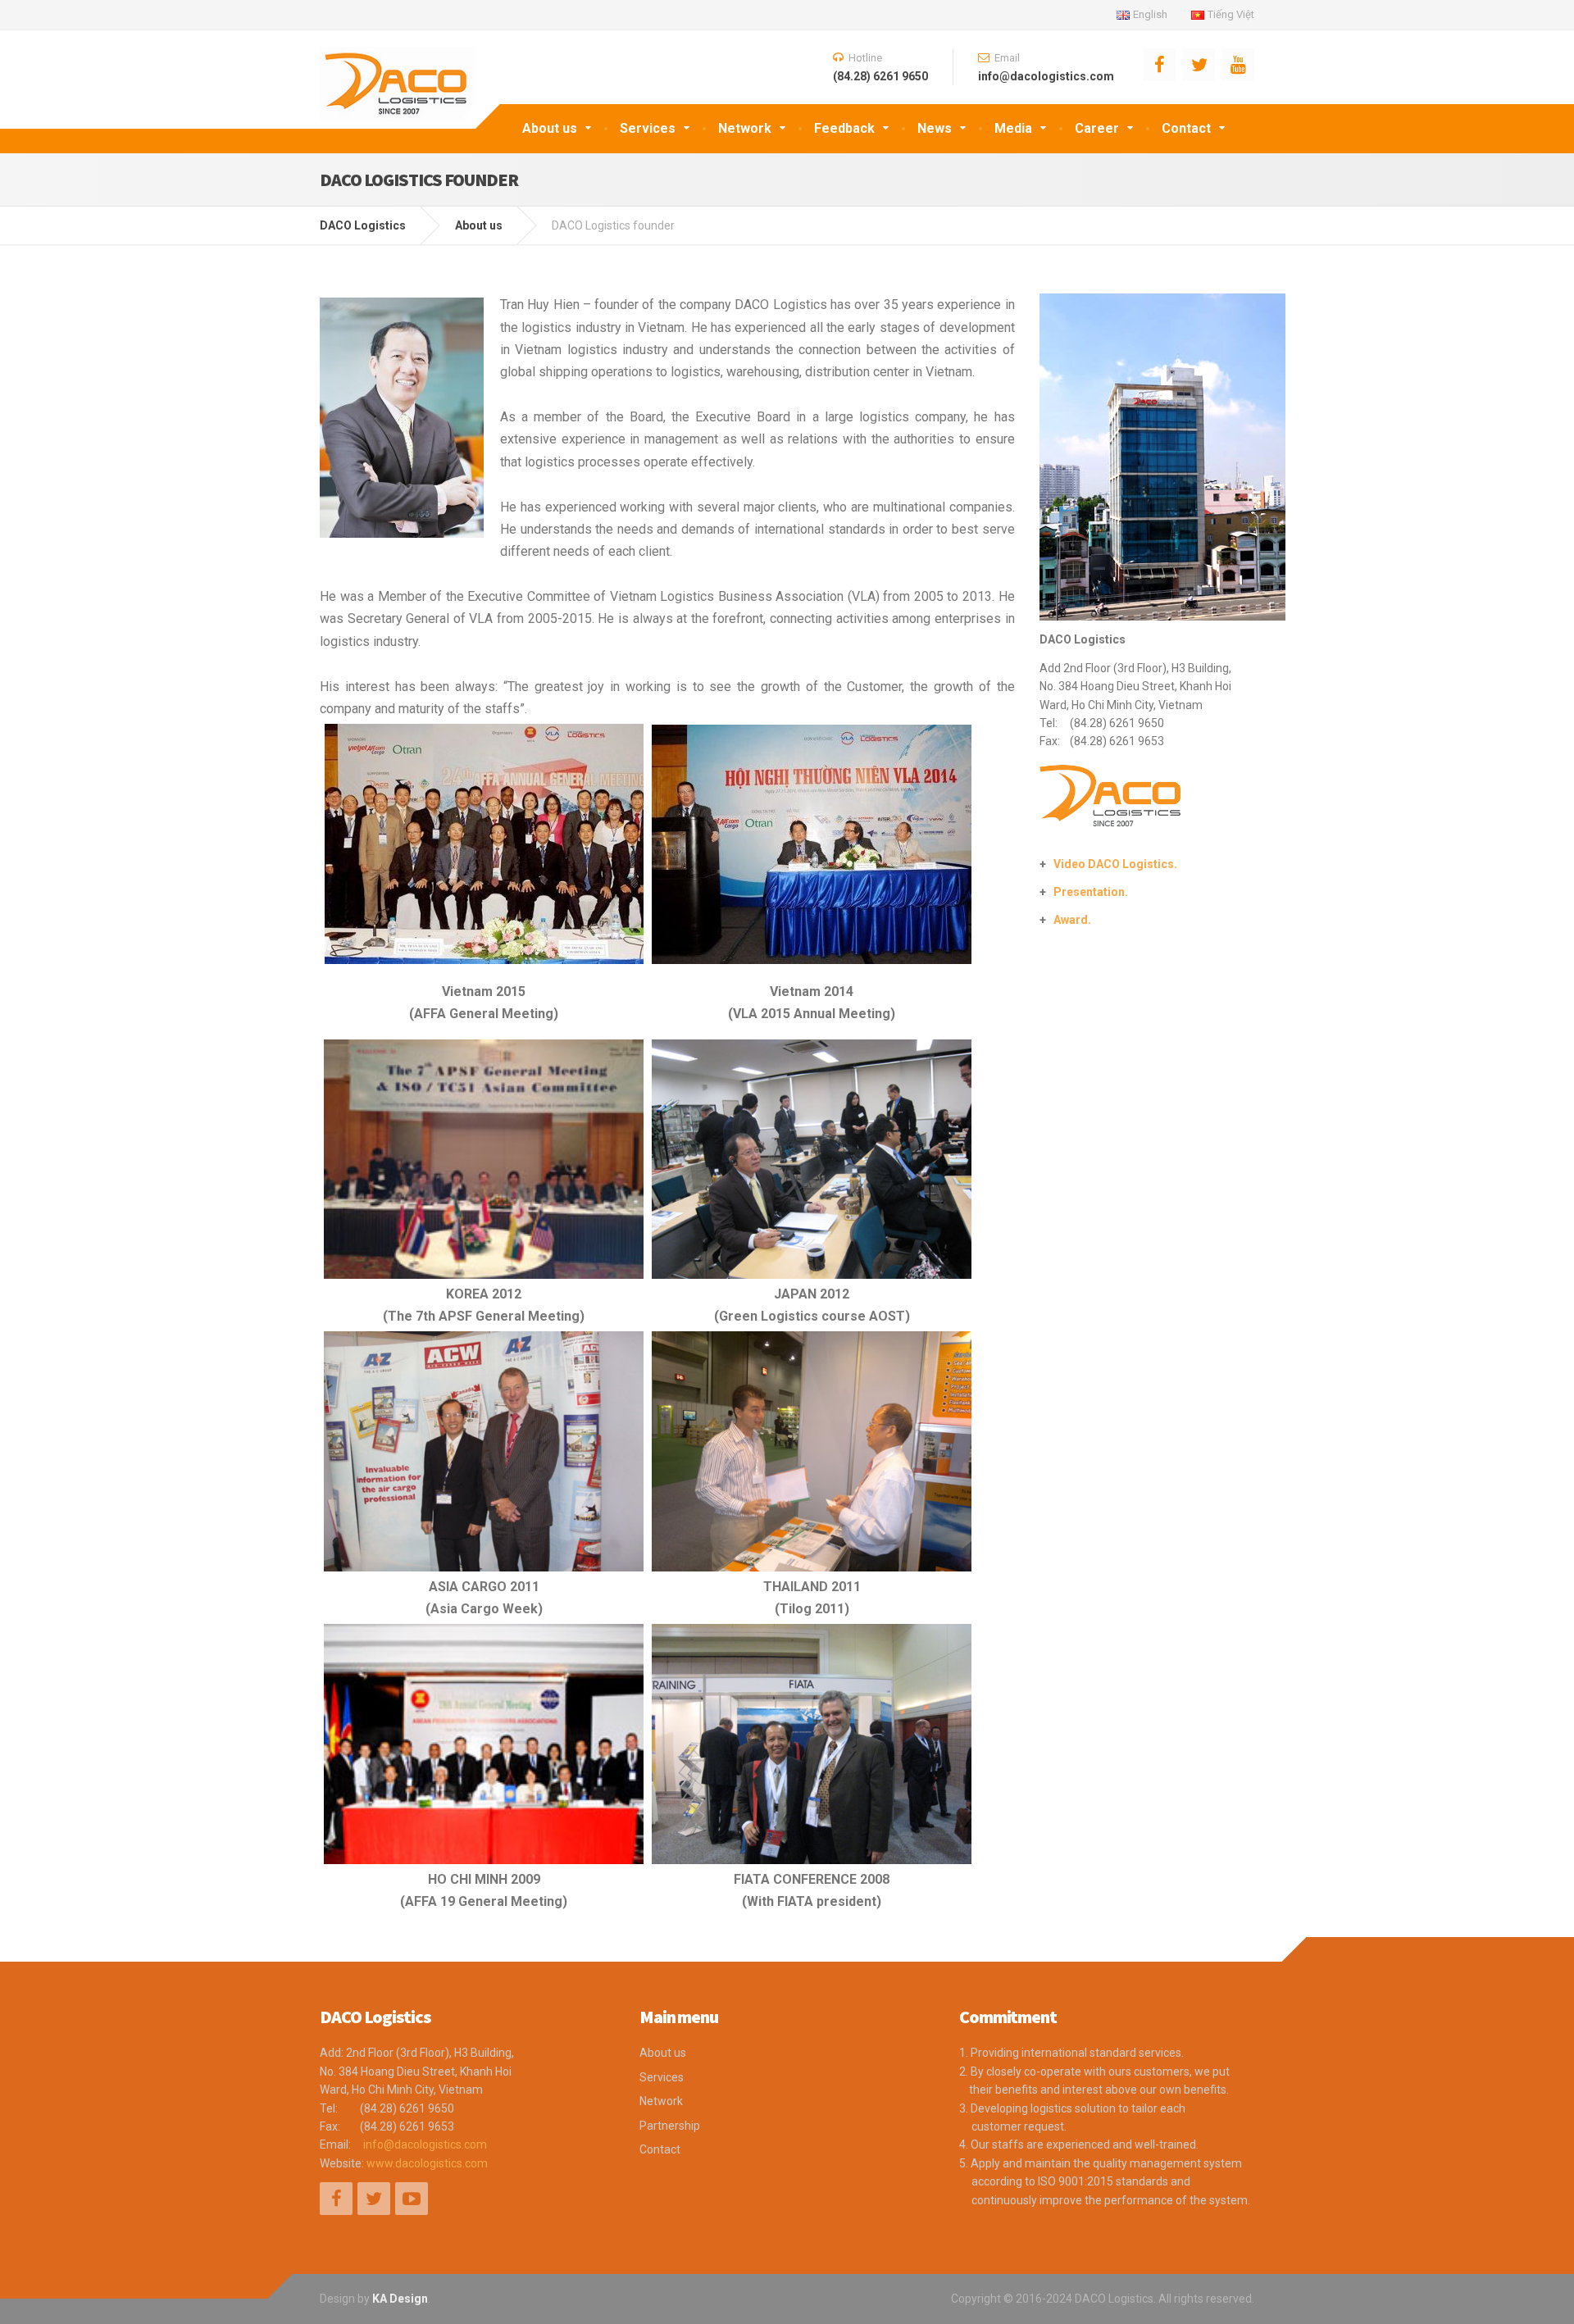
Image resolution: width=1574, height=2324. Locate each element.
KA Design (400, 2299)
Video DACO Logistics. (1115, 864)
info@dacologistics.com (425, 2144)
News (935, 128)
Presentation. (1091, 892)
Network (745, 128)
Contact (1186, 128)
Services (648, 128)
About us (550, 128)
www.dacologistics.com (427, 2163)
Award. (1072, 920)
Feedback (844, 128)
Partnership (670, 2126)
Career (1097, 128)
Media (1013, 128)
